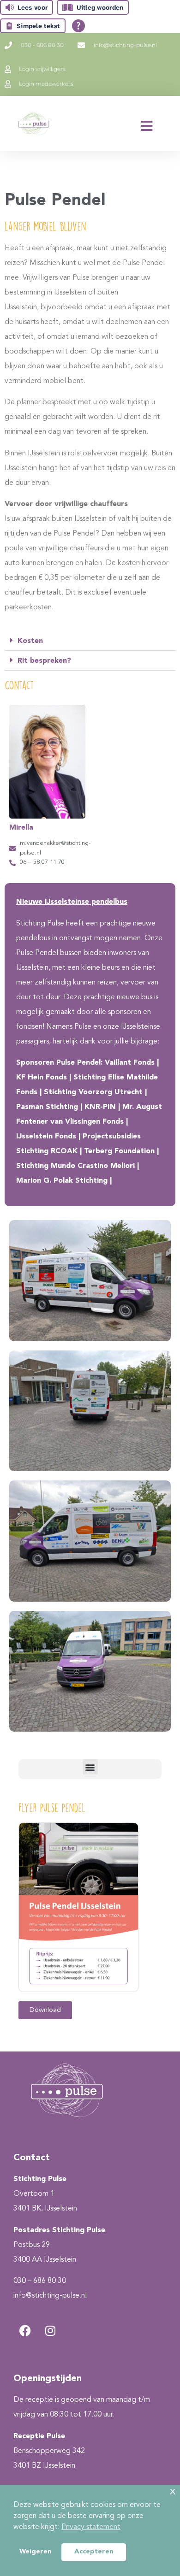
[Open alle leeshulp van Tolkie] (78, 26)
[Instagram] (50, 2330)
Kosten (30, 641)
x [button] (173, 2491)
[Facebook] (25, 2330)
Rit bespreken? (44, 661)
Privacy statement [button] (91, 2527)
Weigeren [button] (36, 2552)
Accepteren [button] (94, 2552)
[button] (90, 641)
